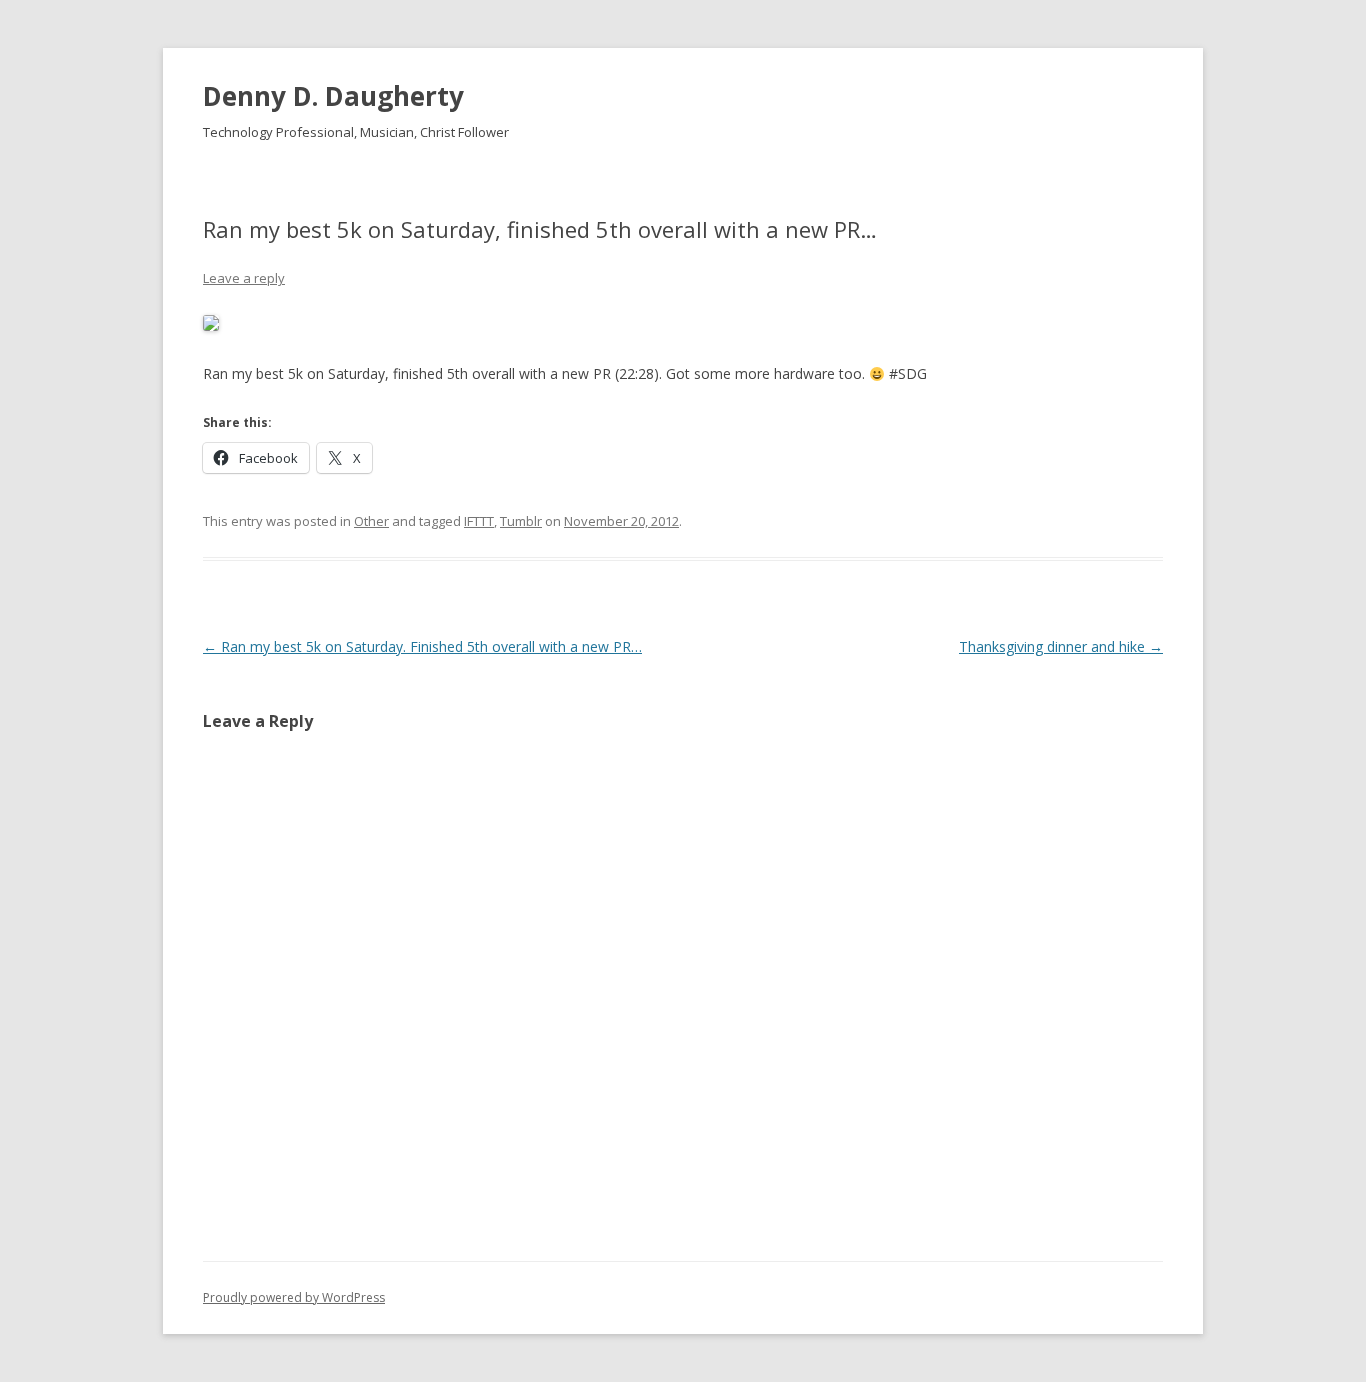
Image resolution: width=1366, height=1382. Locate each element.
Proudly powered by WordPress (294, 1297)
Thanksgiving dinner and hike (1061, 646)
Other (371, 521)
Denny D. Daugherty (333, 96)
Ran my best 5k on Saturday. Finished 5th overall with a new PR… (422, 646)
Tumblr (521, 521)
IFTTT (479, 521)
